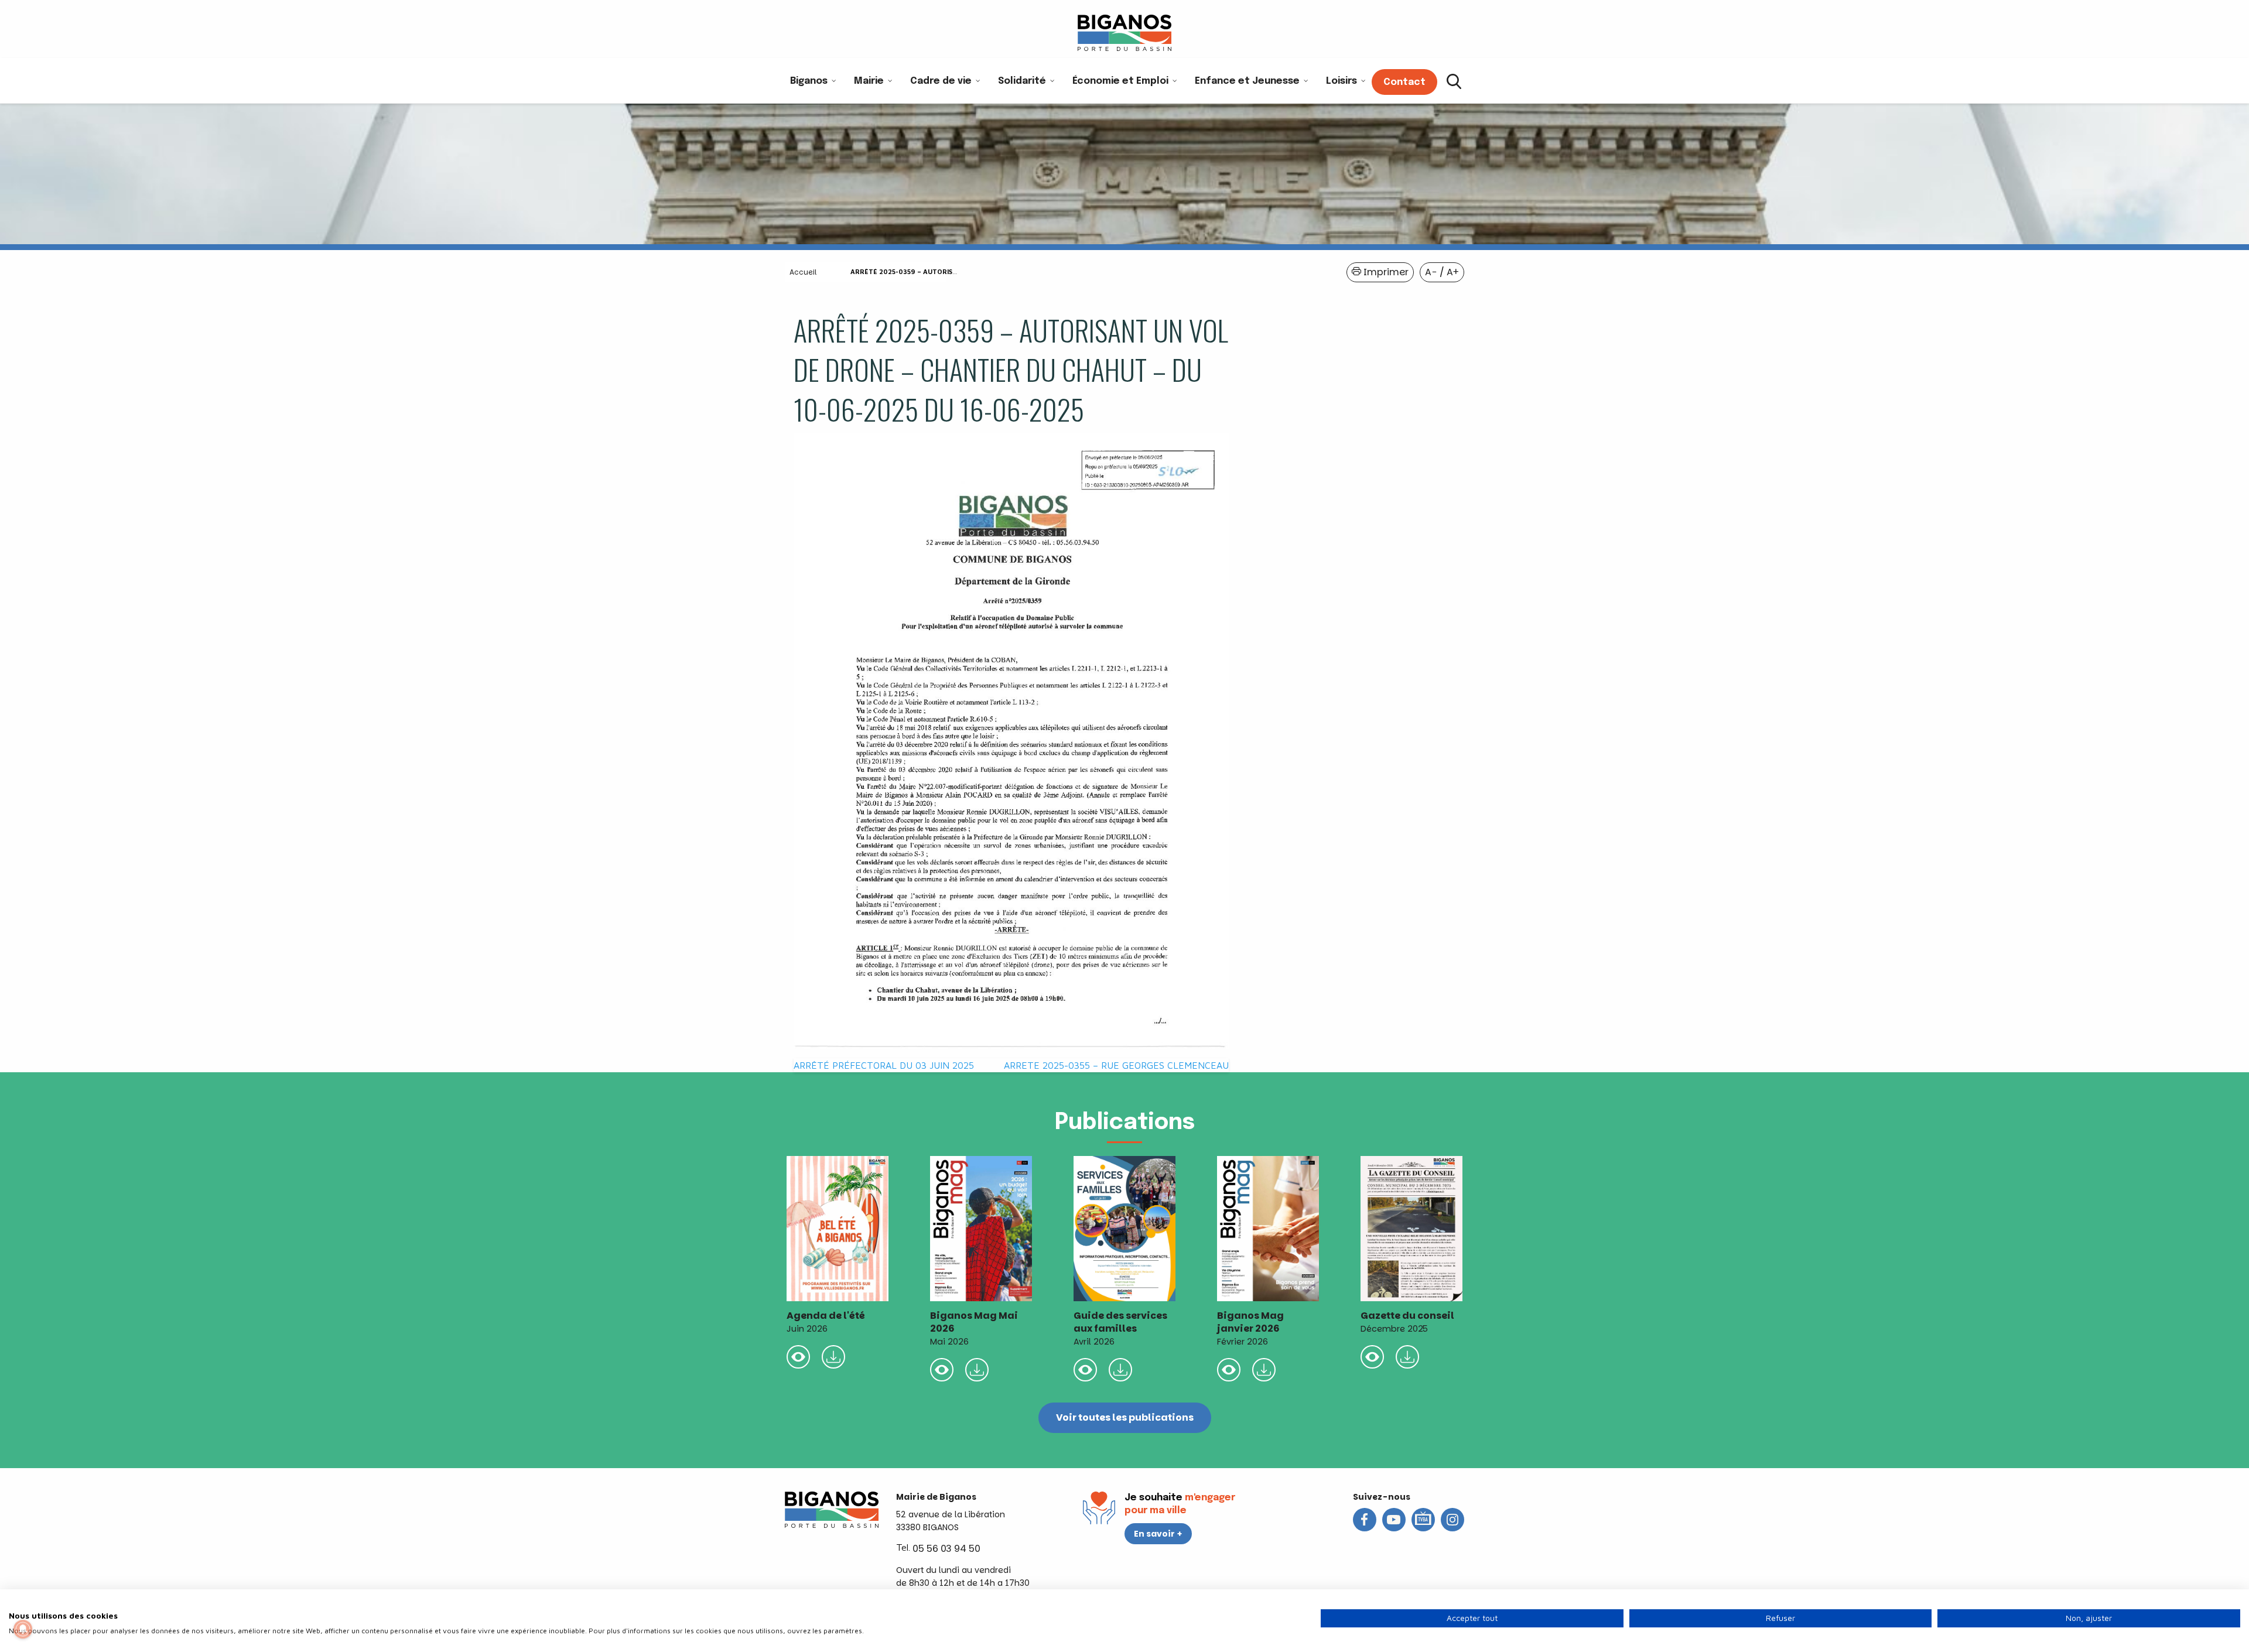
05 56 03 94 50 (946, 1549)
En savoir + (1158, 1534)
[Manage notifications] (23, 1629)
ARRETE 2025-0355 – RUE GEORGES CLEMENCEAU (1116, 1065)
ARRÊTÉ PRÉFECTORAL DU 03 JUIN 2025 (884, 1065)
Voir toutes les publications (1125, 1417)
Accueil (803, 272)
